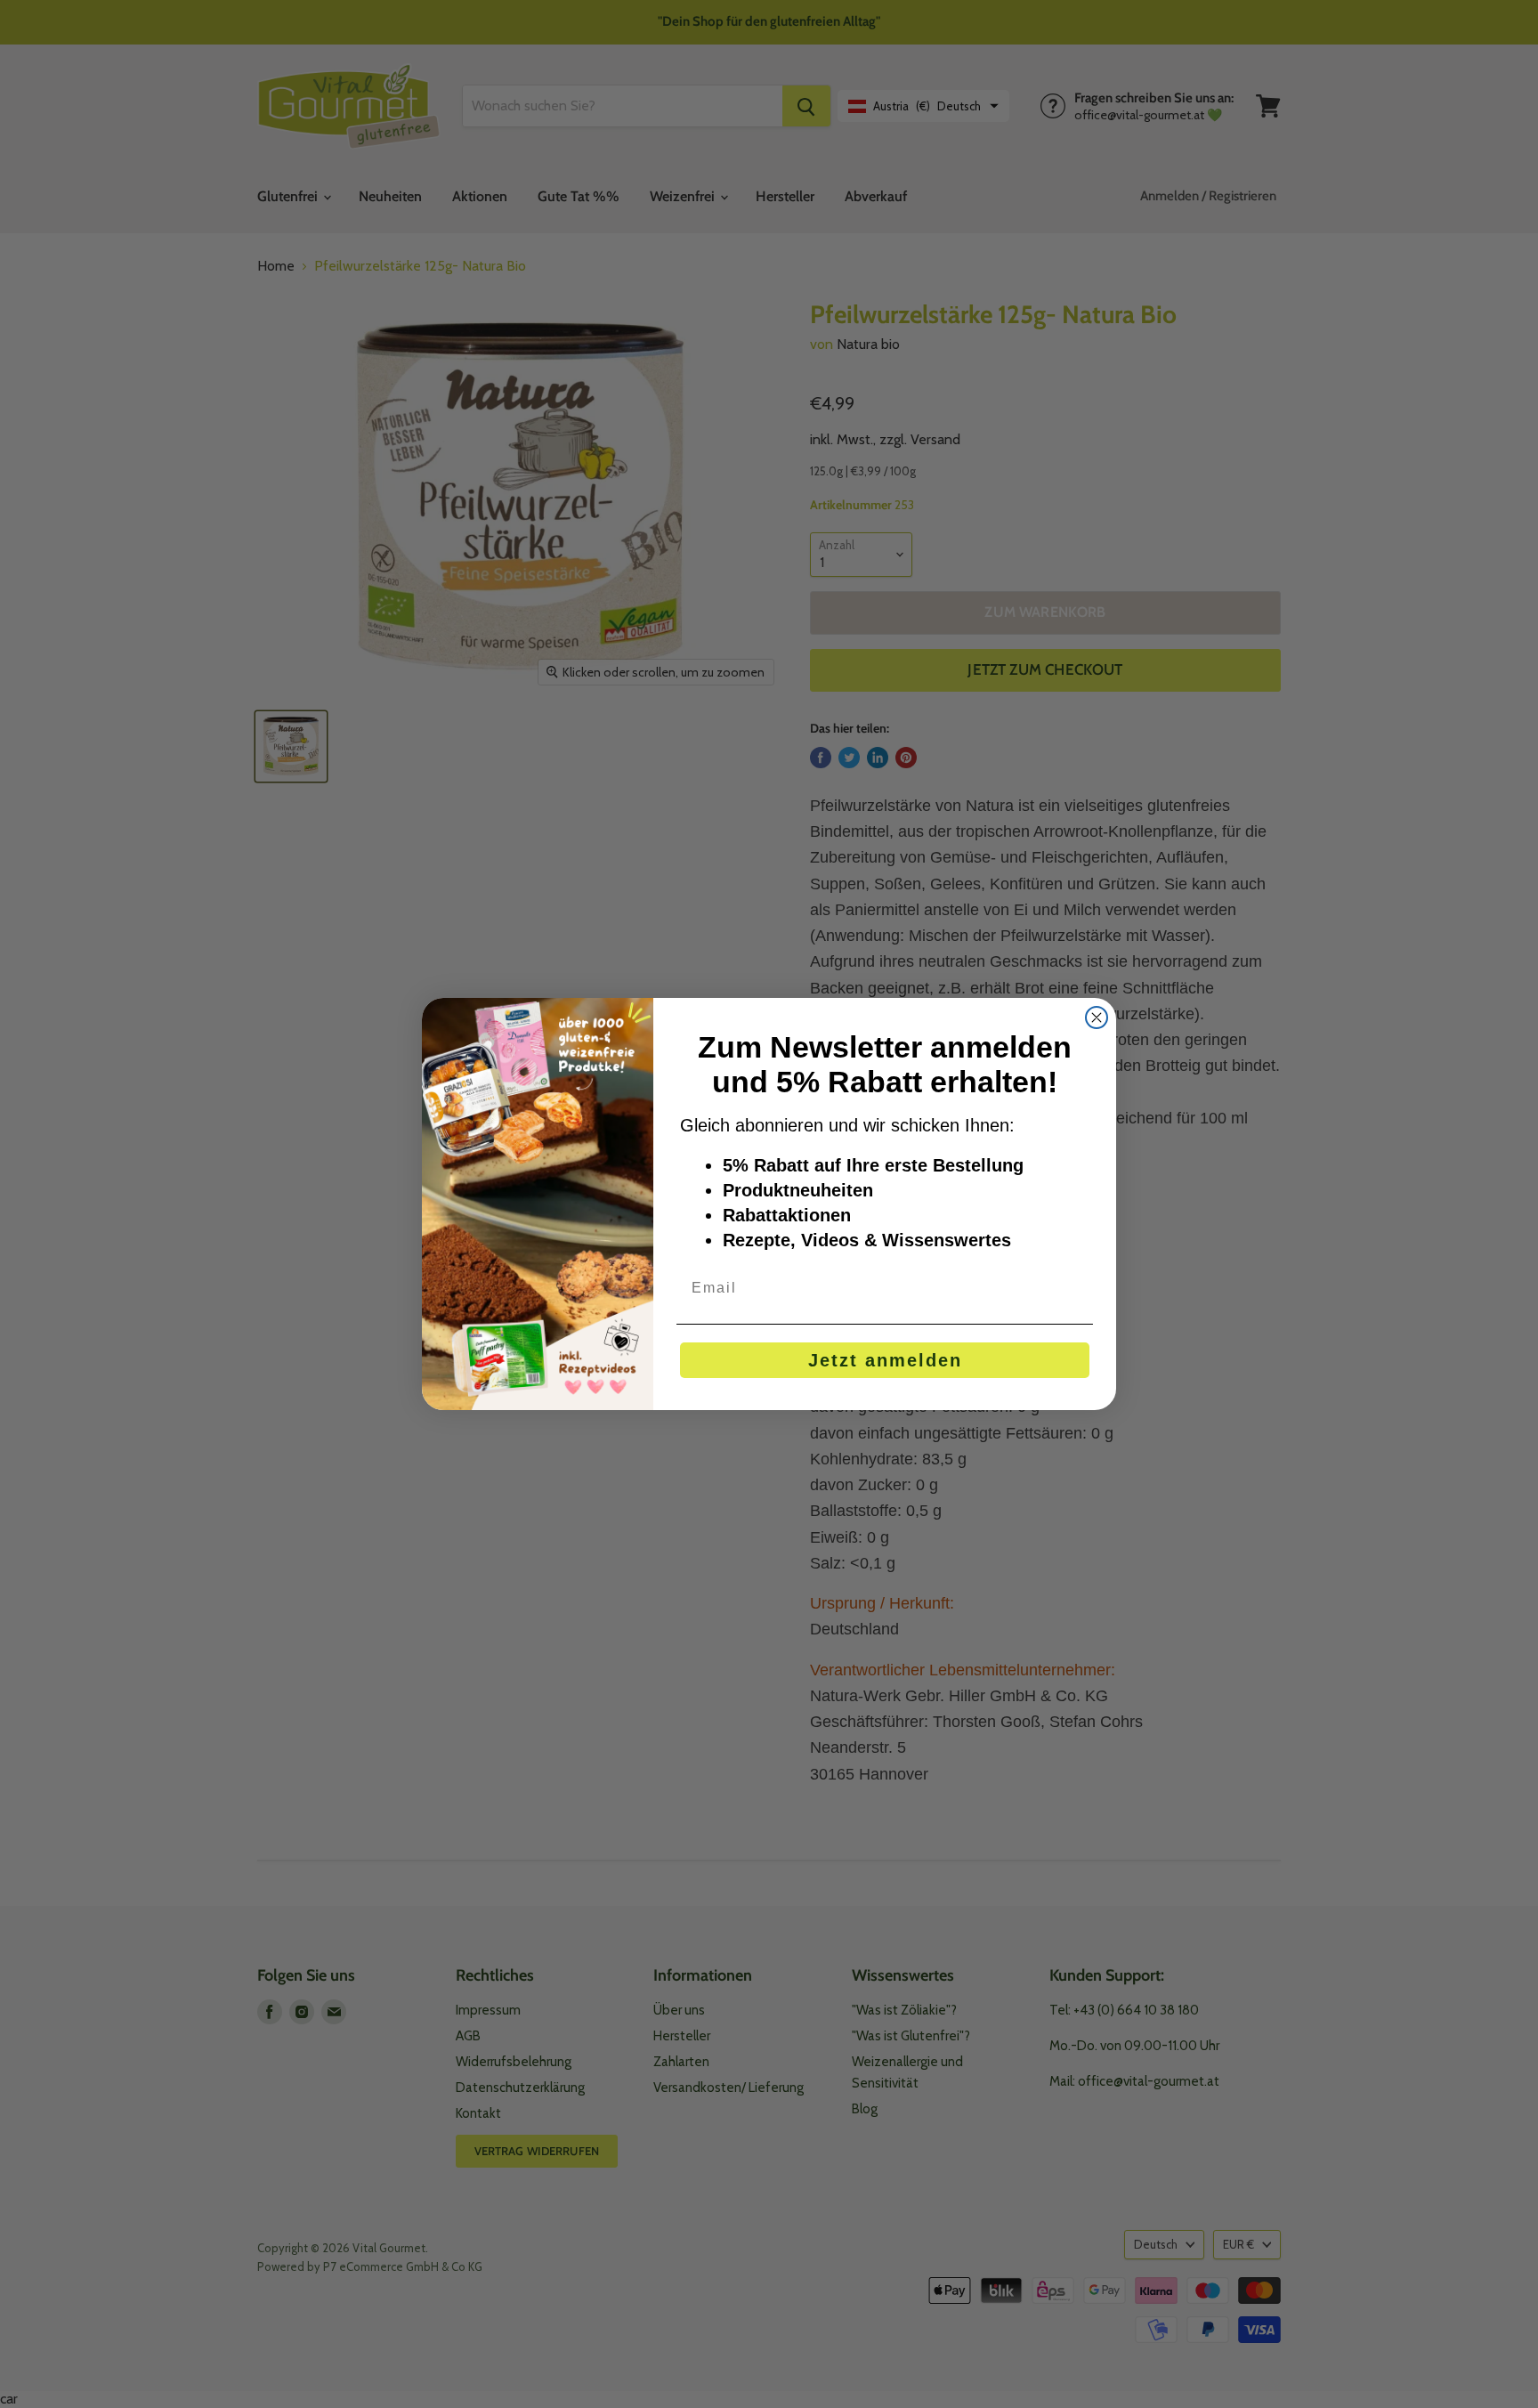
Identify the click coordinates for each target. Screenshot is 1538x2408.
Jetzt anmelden (885, 1360)
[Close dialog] (1097, 1018)
